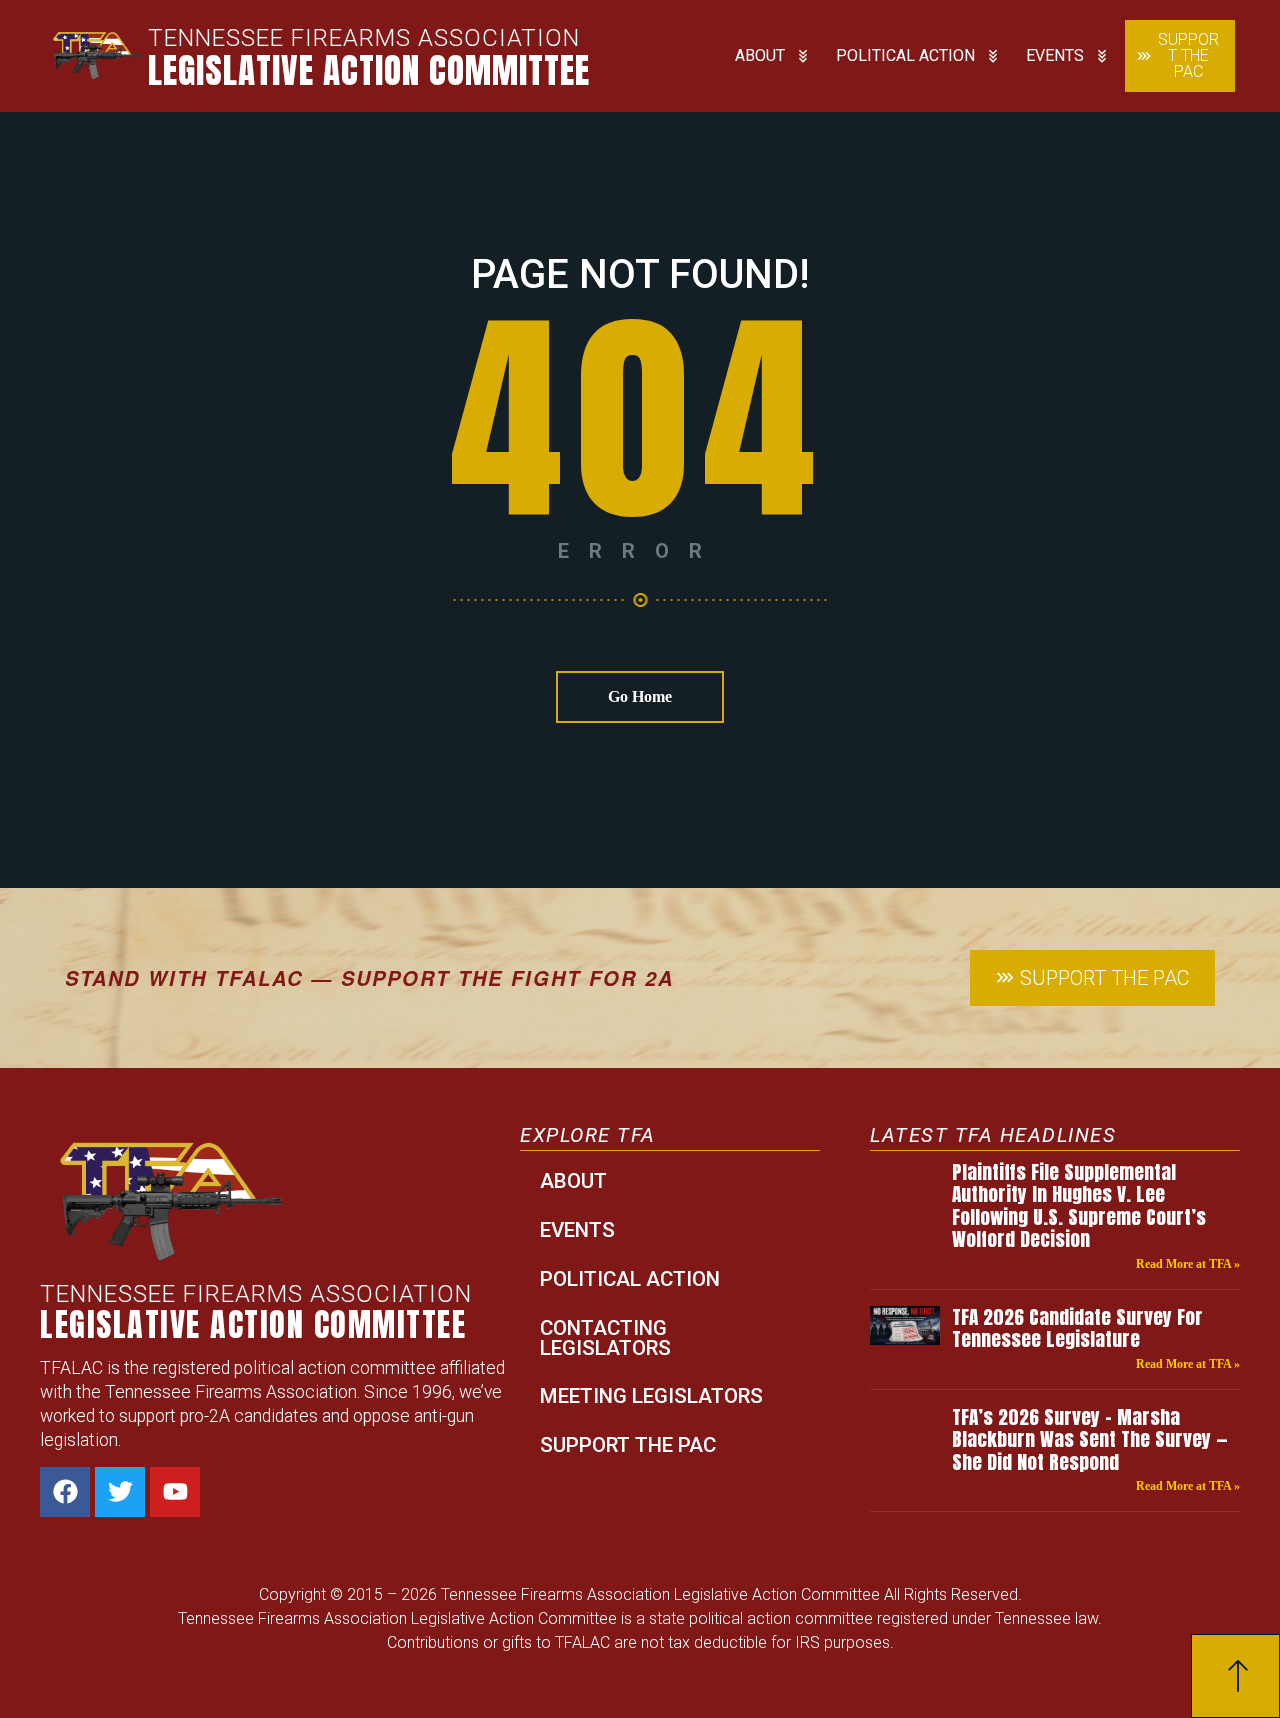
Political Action (905, 55)
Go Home (640, 696)
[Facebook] (65, 1492)
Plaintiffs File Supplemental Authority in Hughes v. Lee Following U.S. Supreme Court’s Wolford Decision (1079, 1205)
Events (1055, 55)
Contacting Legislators (605, 1338)
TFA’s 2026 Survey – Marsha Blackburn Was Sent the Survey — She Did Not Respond (1090, 1439)
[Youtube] (175, 1492)
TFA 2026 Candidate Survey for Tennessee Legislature (1077, 1327)
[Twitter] (120, 1492)
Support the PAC (628, 1445)
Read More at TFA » (1188, 1264)
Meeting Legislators (651, 1396)
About (760, 55)
